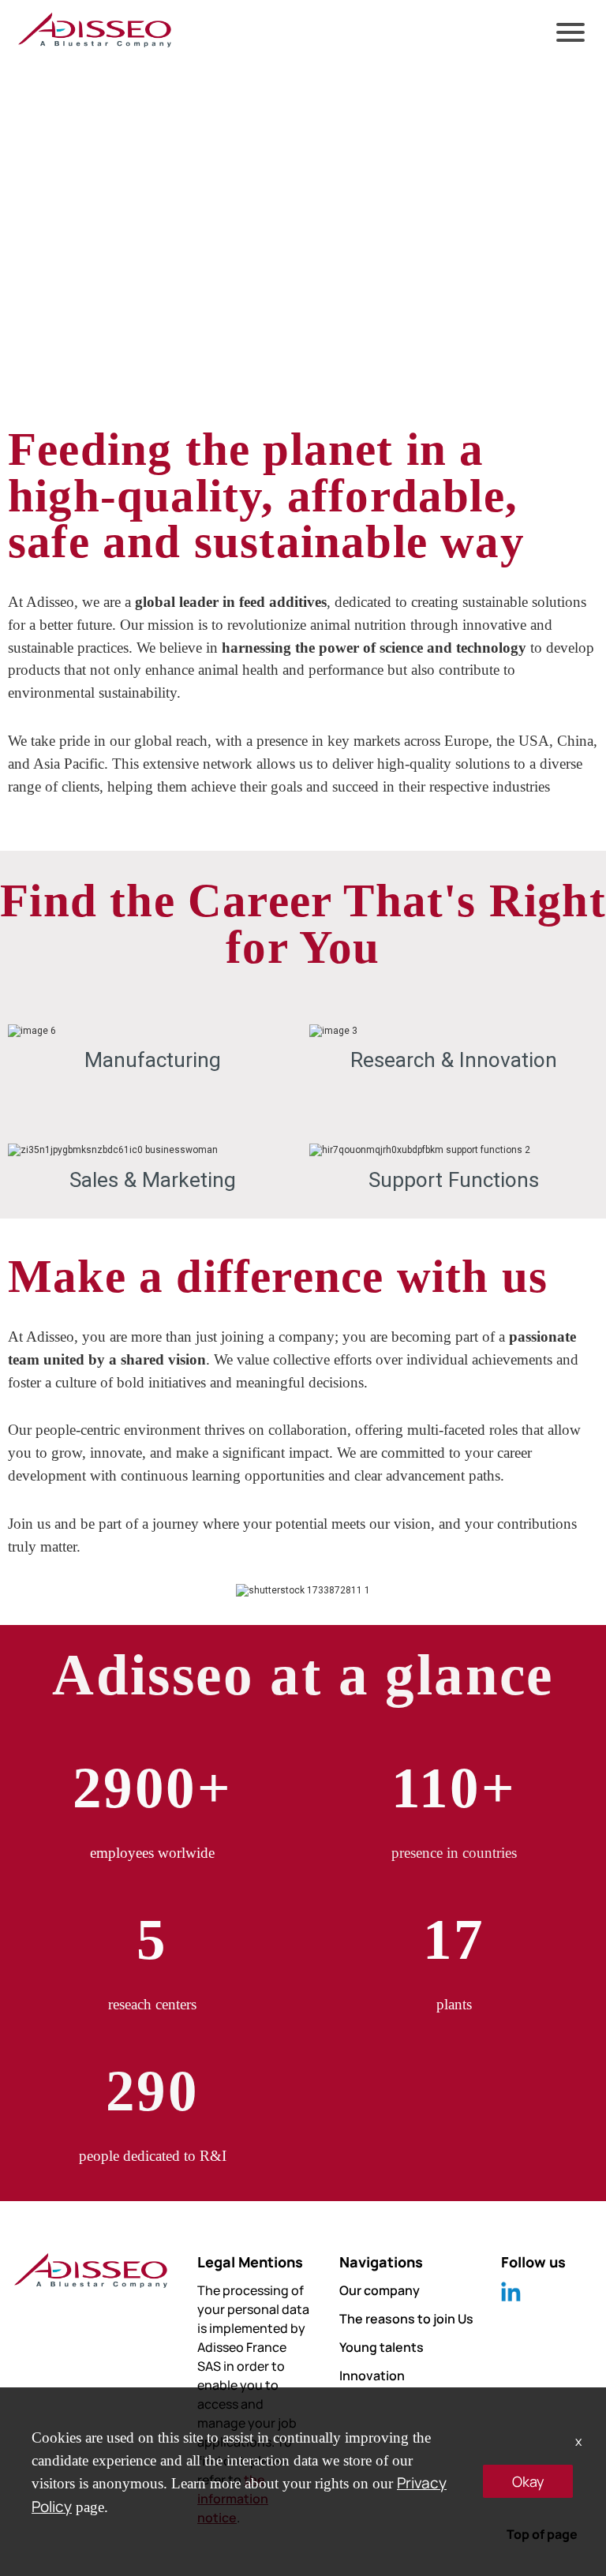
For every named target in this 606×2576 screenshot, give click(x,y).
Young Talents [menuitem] (64, 176)
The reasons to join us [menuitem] (93, 135)
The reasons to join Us (406, 2319)
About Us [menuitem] (47, 95)
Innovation (372, 2376)
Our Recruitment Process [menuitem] (102, 257)
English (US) (71, 14)
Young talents (382, 2347)
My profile (50, 54)
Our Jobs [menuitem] (47, 217)
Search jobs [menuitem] (56, 298)
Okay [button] (528, 2481)
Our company (380, 2290)
